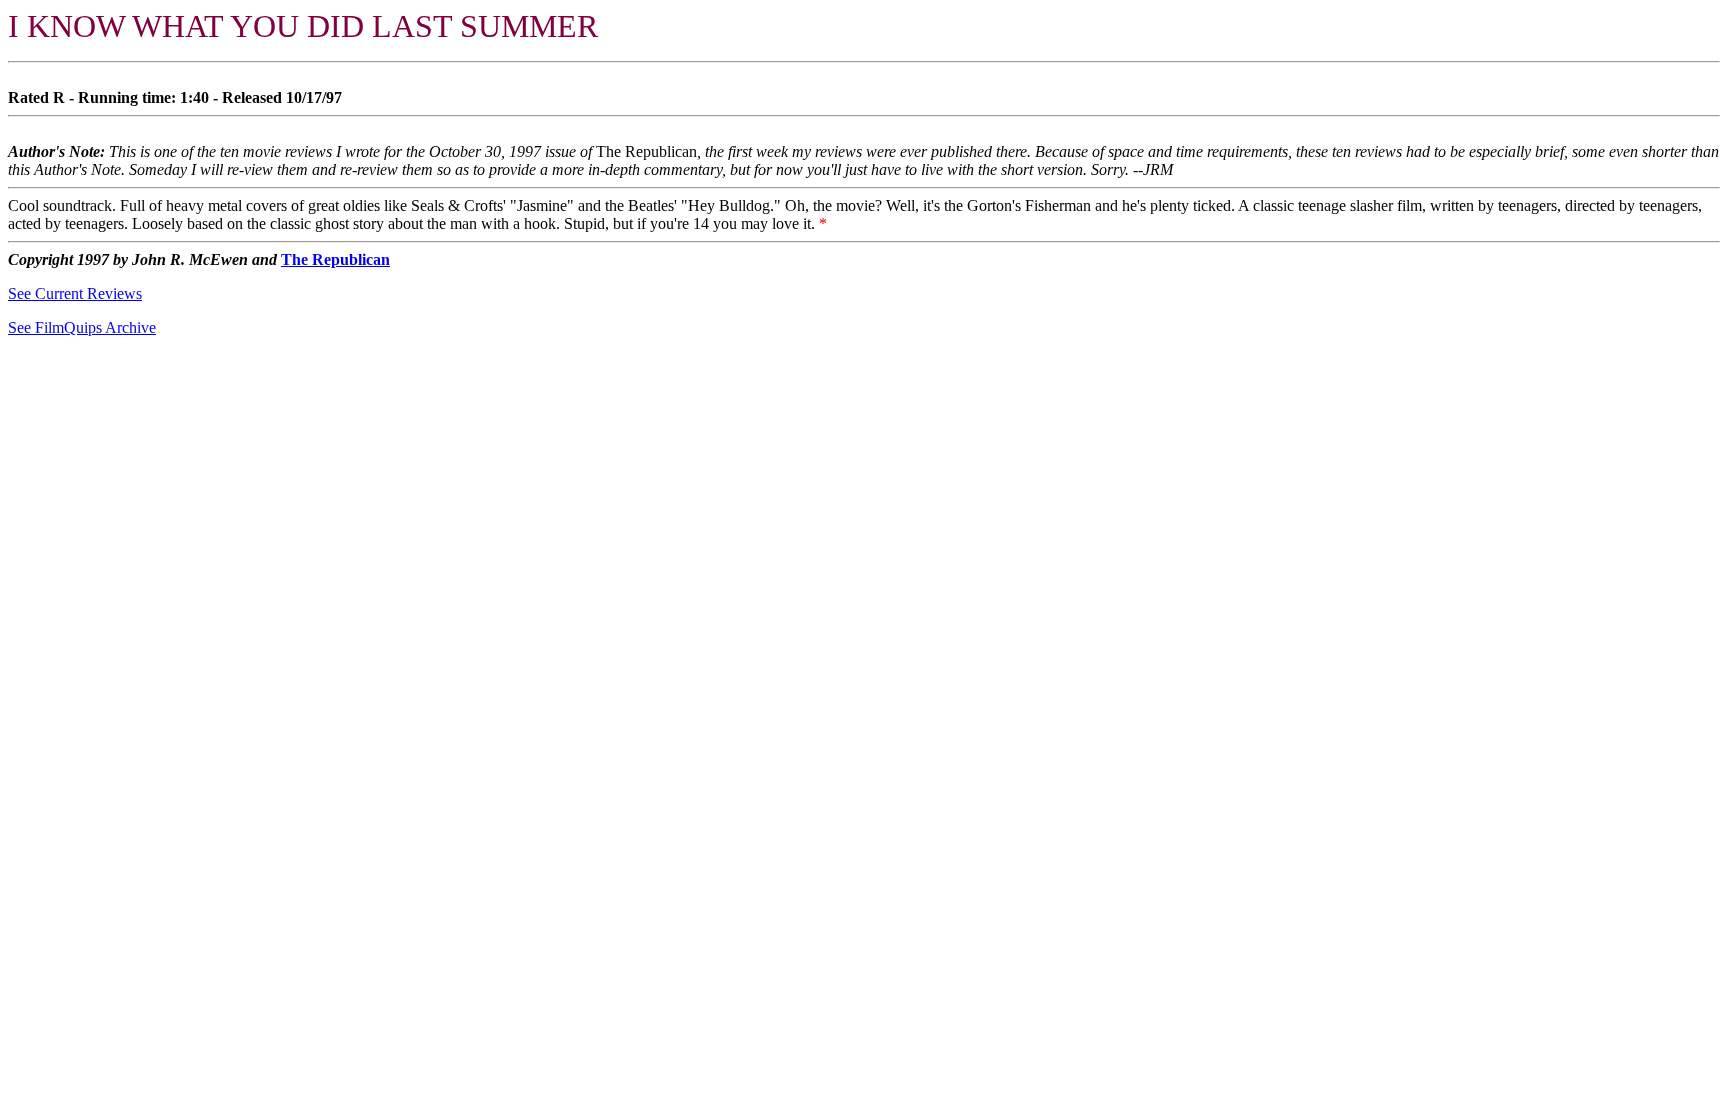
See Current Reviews (75, 293)
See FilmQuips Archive (82, 327)
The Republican (335, 259)
